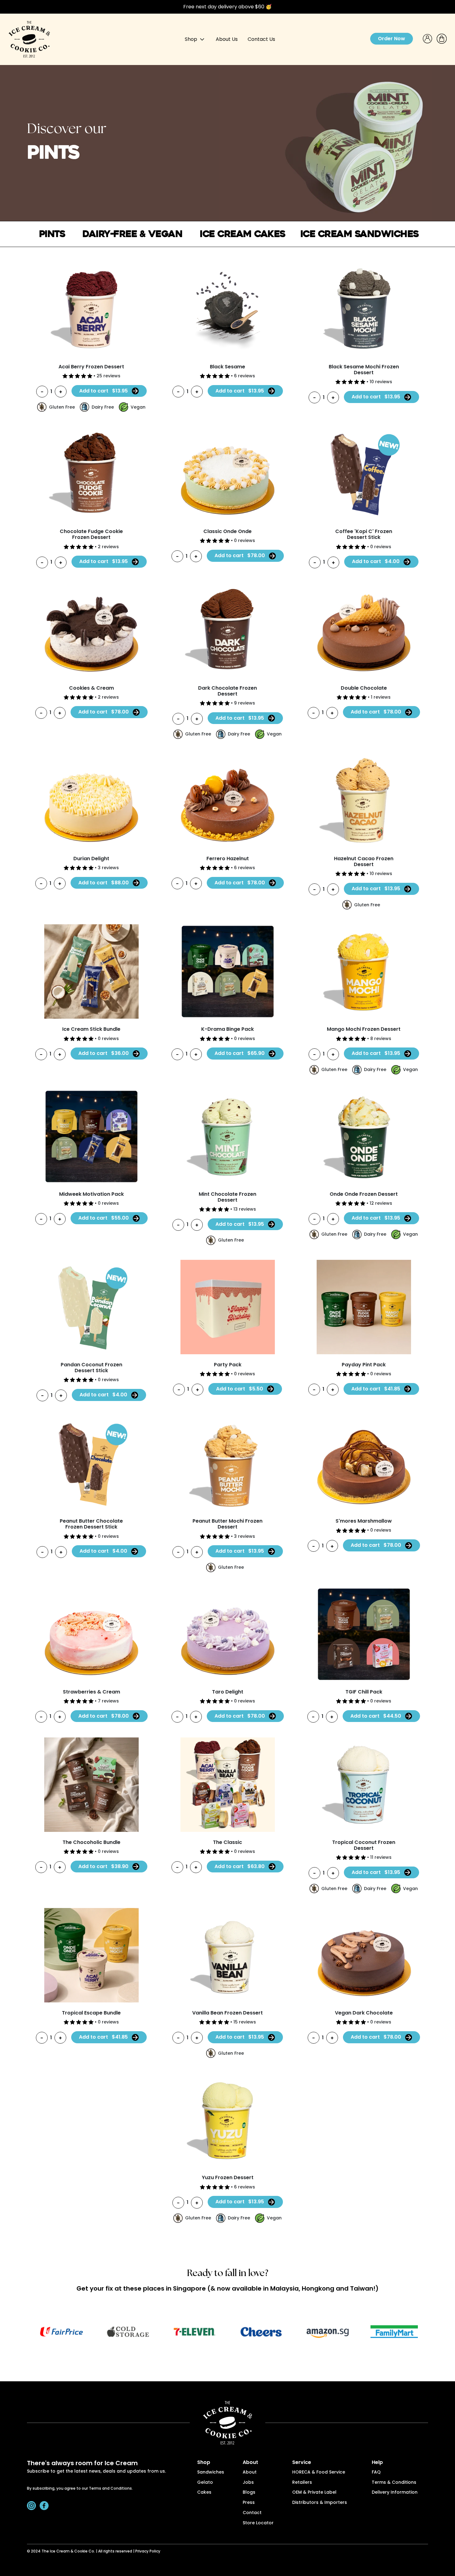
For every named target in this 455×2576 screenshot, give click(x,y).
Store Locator (258, 2523)
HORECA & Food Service (319, 2472)
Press (249, 2503)
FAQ (376, 2472)
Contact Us (261, 39)
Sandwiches (211, 2472)
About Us (227, 39)
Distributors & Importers (320, 2503)
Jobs (248, 2483)
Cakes (204, 2493)
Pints (52, 234)
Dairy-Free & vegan (132, 234)
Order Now (392, 39)
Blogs (249, 2493)
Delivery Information (395, 2493)
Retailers (302, 2483)
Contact (252, 2513)
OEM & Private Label (314, 2493)
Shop (192, 39)
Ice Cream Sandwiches (360, 234)
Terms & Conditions (394, 2483)
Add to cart (104, 391)
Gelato (205, 2483)
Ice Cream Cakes (243, 234)
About (250, 2472)
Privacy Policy (148, 2552)
